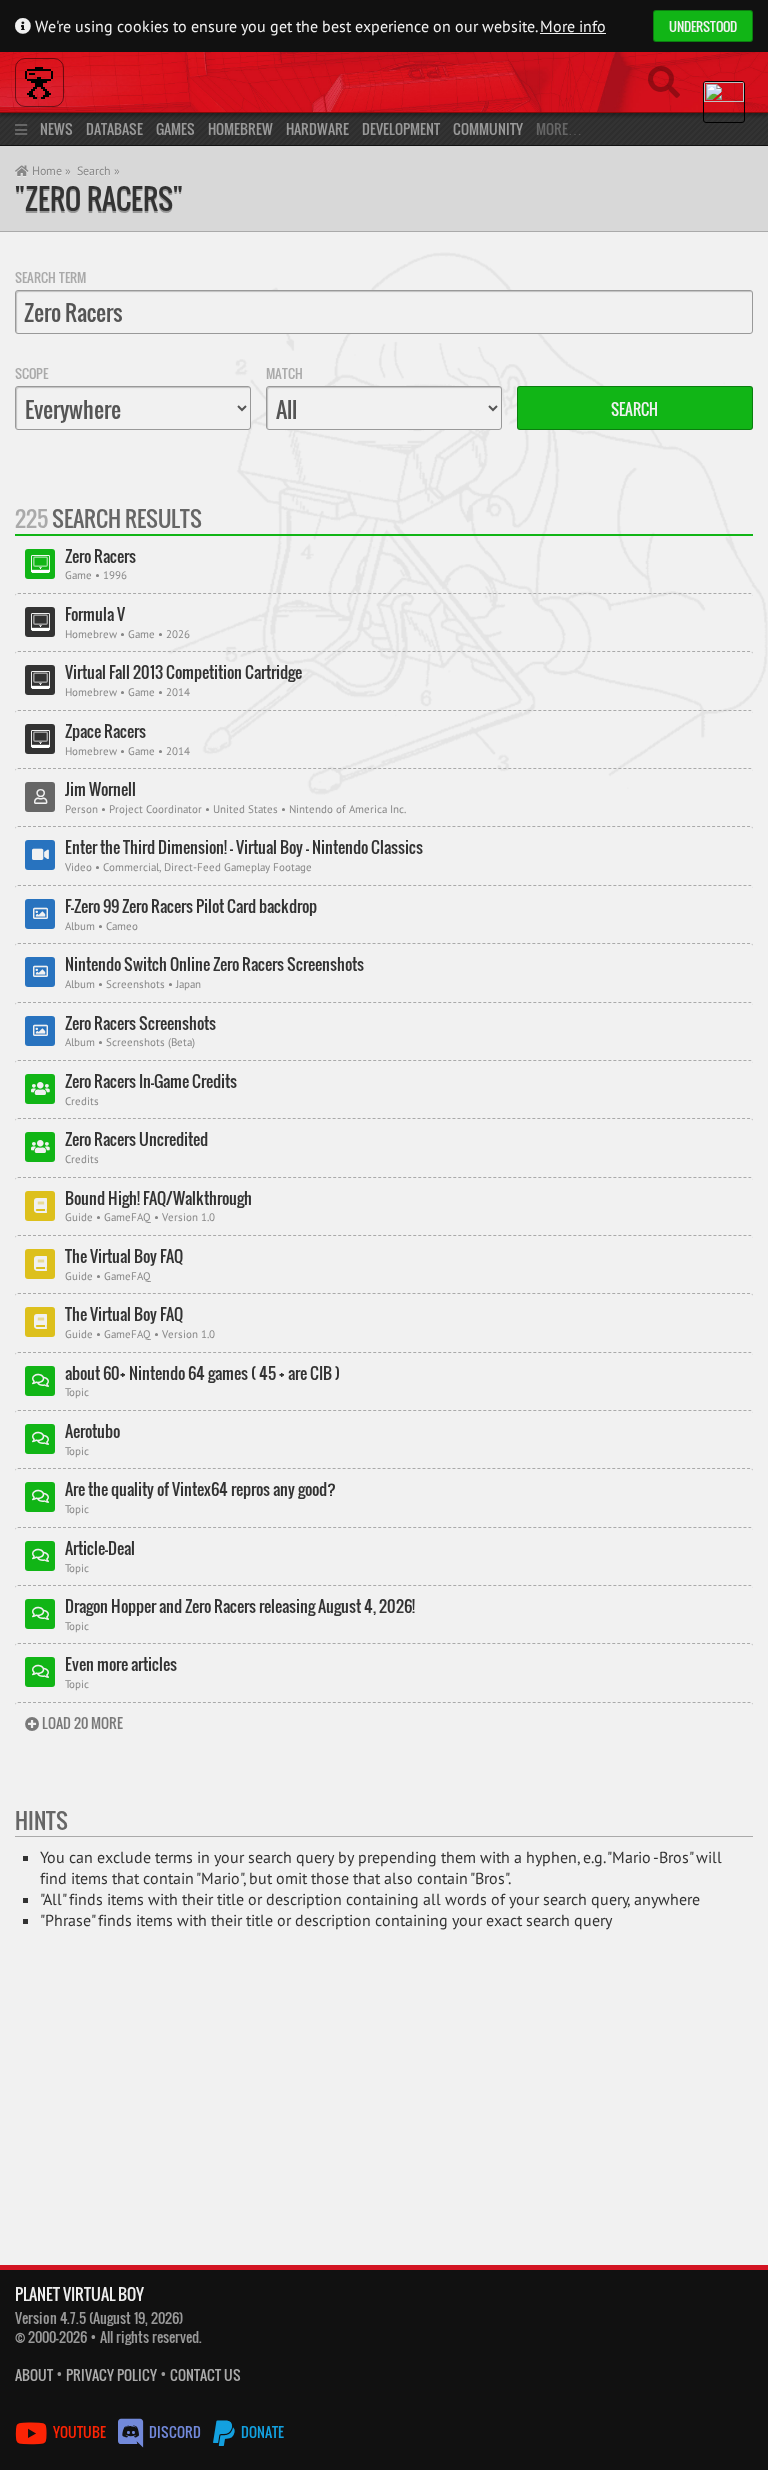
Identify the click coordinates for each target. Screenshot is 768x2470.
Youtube (79, 2431)
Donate (261, 2431)
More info (573, 26)
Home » (50, 170)
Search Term (50, 277)
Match (284, 373)
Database (114, 128)
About (34, 2374)
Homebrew (240, 128)
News (56, 128)
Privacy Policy (111, 2374)
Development (401, 128)
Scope (31, 373)
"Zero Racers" (99, 198)
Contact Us (205, 2374)
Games (175, 128)
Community (488, 128)
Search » (98, 170)
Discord (175, 2431)
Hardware (317, 128)
